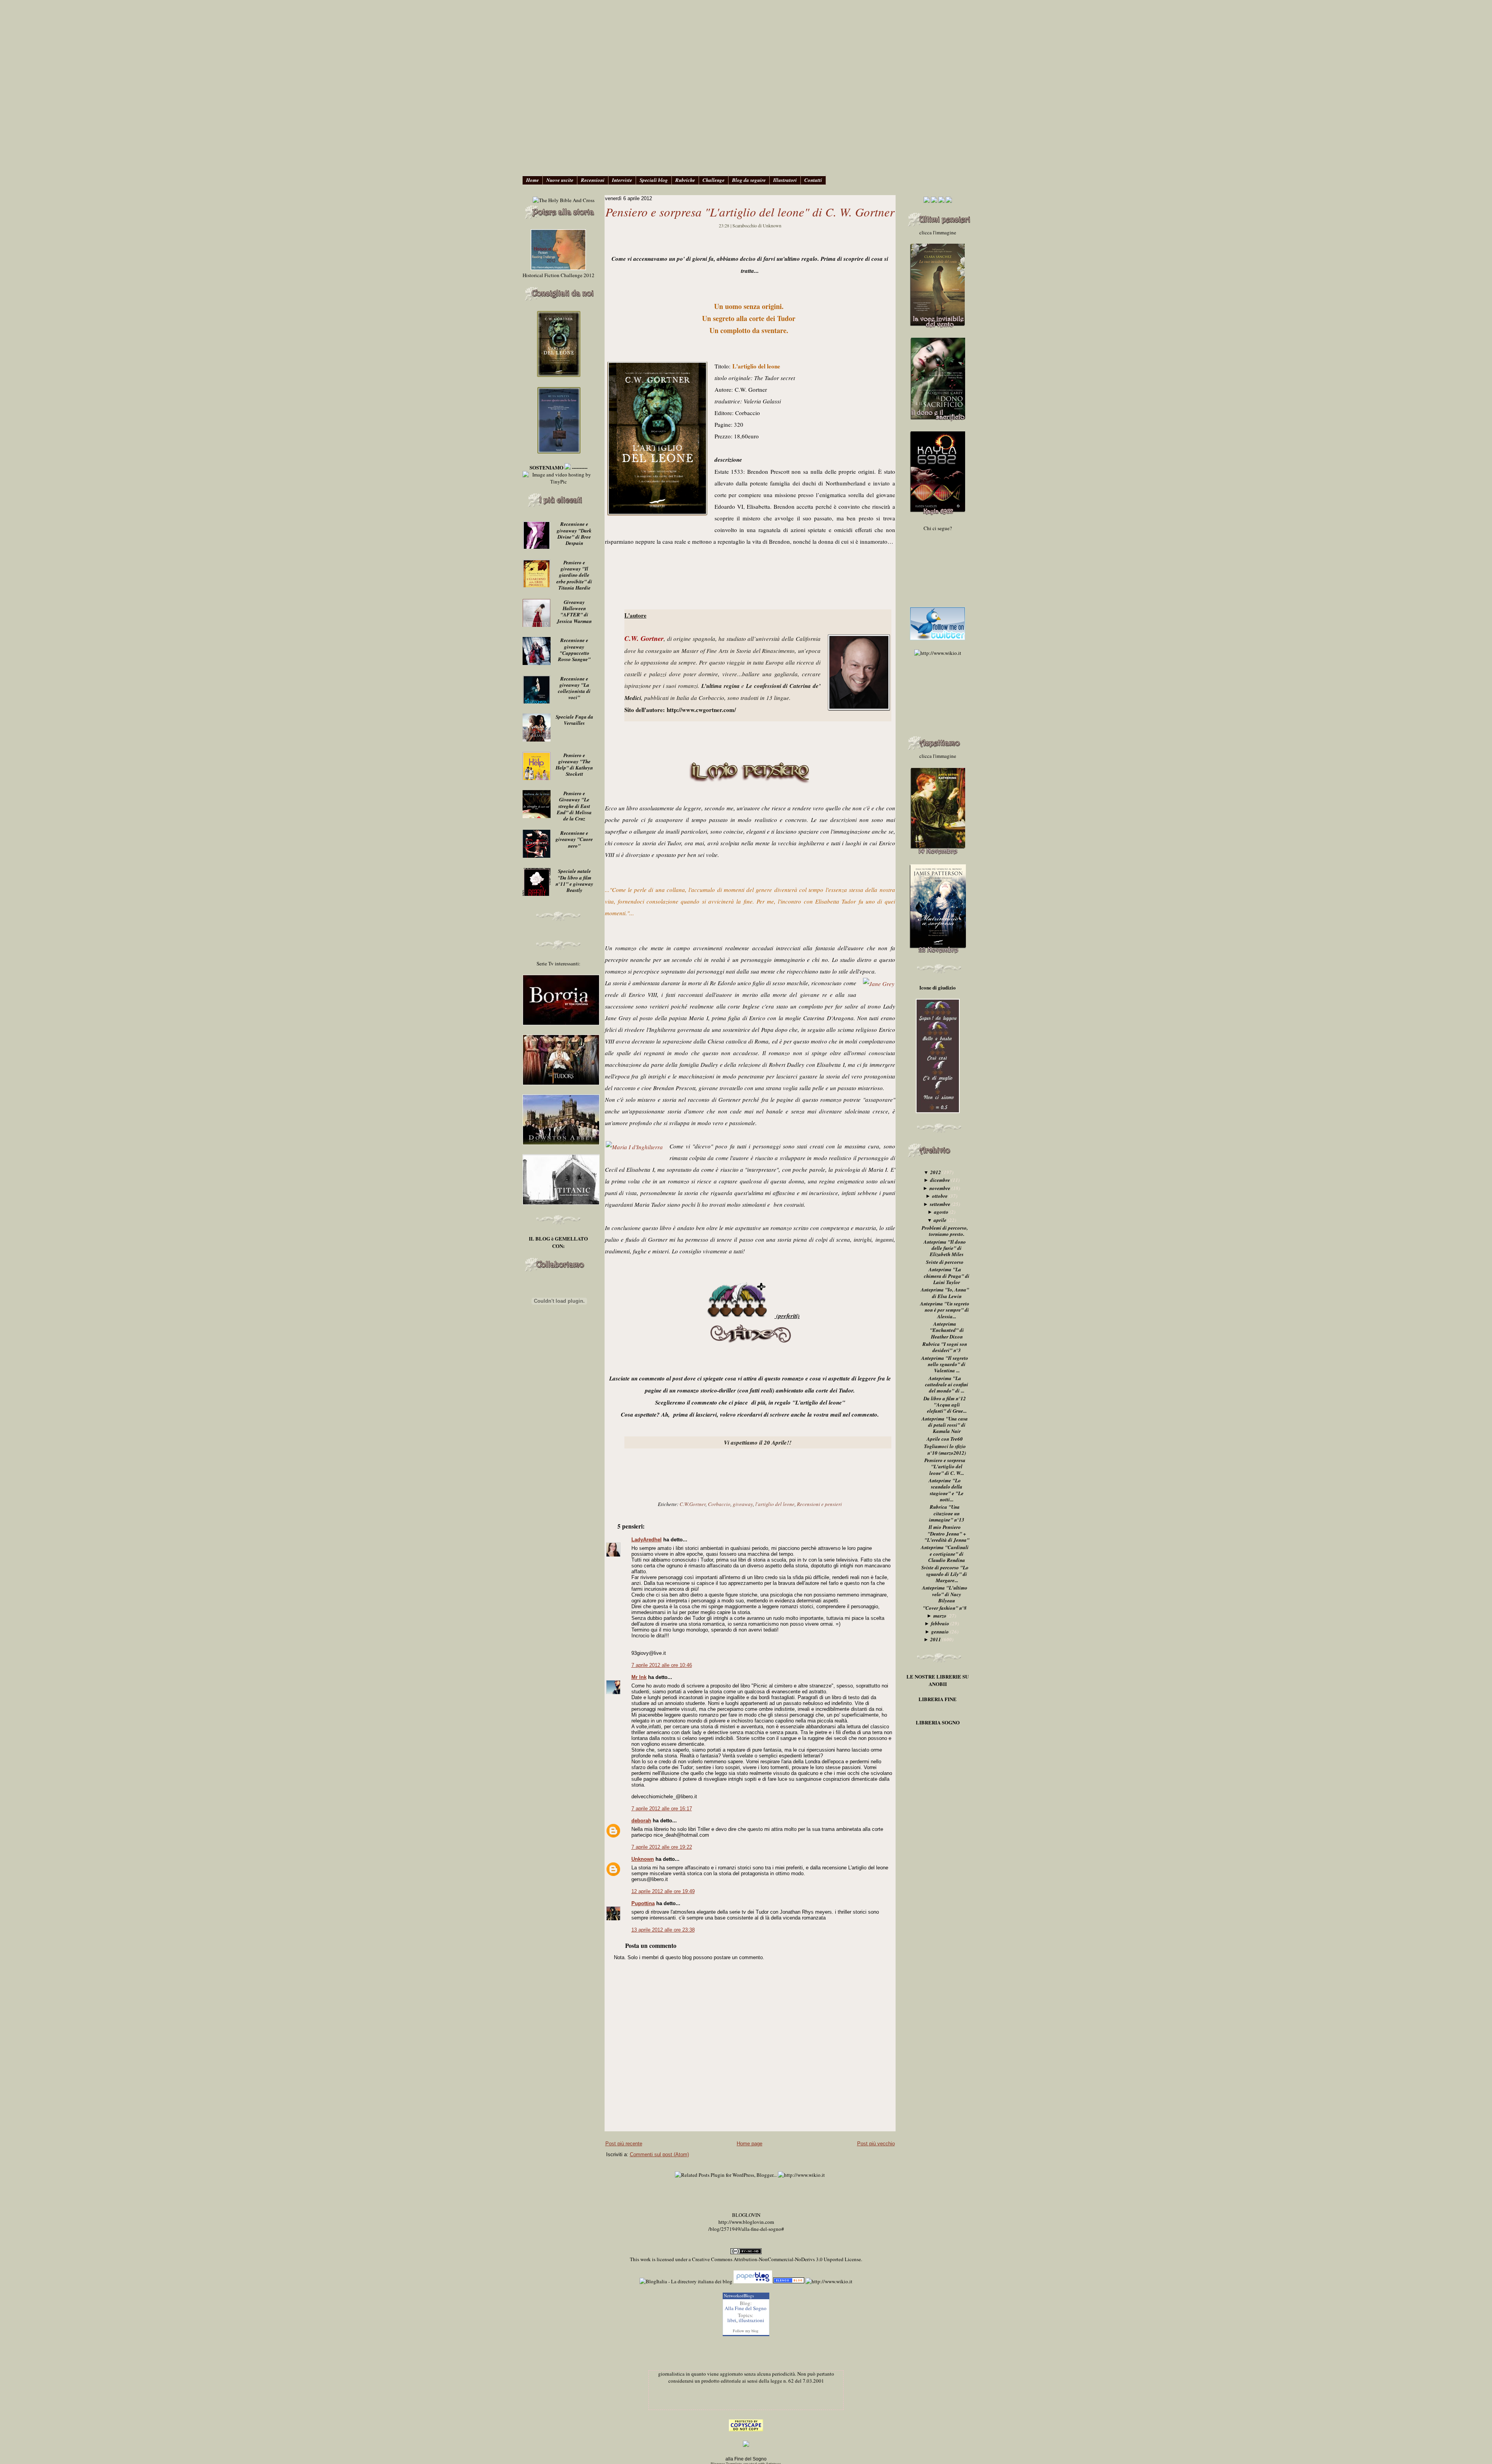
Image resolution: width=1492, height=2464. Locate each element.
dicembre (940, 1180)
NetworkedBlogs (739, 2296)
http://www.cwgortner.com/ (701, 710)
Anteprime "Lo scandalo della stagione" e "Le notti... (946, 1490)
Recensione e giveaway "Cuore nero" (574, 839)
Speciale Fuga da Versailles (574, 720)
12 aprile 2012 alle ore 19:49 (663, 1891)
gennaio (940, 1632)
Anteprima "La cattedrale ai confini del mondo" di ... (947, 1385)
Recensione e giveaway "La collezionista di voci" (574, 688)
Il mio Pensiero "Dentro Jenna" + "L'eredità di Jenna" (947, 1533)
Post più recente (624, 2144)
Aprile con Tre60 (945, 1439)
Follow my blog (746, 2331)
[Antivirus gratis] (789, 2281)
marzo (940, 1616)
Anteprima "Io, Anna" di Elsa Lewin (945, 1293)
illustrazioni (751, 2320)
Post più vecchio (876, 2144)
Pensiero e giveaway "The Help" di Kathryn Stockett (574, 765)
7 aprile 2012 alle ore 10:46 (662, 1665)
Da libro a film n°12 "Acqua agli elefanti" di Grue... (945, 1405)
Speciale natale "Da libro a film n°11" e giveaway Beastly (574, 880)
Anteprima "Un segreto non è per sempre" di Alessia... (945, 1310)
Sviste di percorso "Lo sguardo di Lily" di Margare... (945, 1574)
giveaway (743, 1504)
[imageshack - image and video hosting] (746, 2445)
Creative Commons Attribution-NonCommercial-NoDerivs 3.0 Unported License (777, 2259)
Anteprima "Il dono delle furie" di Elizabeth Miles (945, 1248)
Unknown (643, 1859)
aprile (940, 1220)
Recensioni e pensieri (819, 1504)
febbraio (940, 1623)
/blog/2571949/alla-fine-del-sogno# (746, 2229)
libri (732, 2320)
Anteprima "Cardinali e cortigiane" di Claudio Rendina (945, 1554)
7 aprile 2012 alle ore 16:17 (662, 1809)
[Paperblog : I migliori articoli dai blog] (753, 2281)
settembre (940, 1204)
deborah (641, 1821)
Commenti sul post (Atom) (659, 2154)
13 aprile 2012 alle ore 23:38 (663, 1930)
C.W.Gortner (693, 1504)
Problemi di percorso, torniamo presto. (945, 1231)
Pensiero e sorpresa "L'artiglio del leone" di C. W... (945, 1467)
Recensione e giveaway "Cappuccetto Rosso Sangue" (574, 650)
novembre (940, 1188)
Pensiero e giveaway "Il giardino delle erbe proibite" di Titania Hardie (574, 575)
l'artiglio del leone (775, 1504)
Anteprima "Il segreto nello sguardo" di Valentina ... (945, 1364)
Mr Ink (639, 1677)
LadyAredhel (647, 1540)
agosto (941, 1212)
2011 (936, 1639)
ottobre (940, 1196)
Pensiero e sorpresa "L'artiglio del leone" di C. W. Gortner (750, 212)
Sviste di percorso (945, 1262)
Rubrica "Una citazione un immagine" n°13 (947, 1513)
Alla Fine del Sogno (746, 2308)
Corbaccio (719, 1504)
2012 (936, 1172)
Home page (749, 2144)
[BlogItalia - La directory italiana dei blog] (686, 2281)
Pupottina (643, 1903)
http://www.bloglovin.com (746, 2222)
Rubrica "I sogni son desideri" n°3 (945, 1347)
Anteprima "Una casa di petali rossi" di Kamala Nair (945, 1425)
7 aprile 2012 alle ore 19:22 (662, 1847)
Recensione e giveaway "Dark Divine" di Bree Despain (574, 533)
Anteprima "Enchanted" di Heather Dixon (947, 1330)
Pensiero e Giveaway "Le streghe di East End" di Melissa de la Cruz (574, 806)
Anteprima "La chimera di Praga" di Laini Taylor (947, 1276)
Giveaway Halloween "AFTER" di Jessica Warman (574, 612)
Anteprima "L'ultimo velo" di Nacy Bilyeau (945, 1594)
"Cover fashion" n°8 (945, 1608)
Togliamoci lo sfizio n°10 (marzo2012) (945, 1449)
